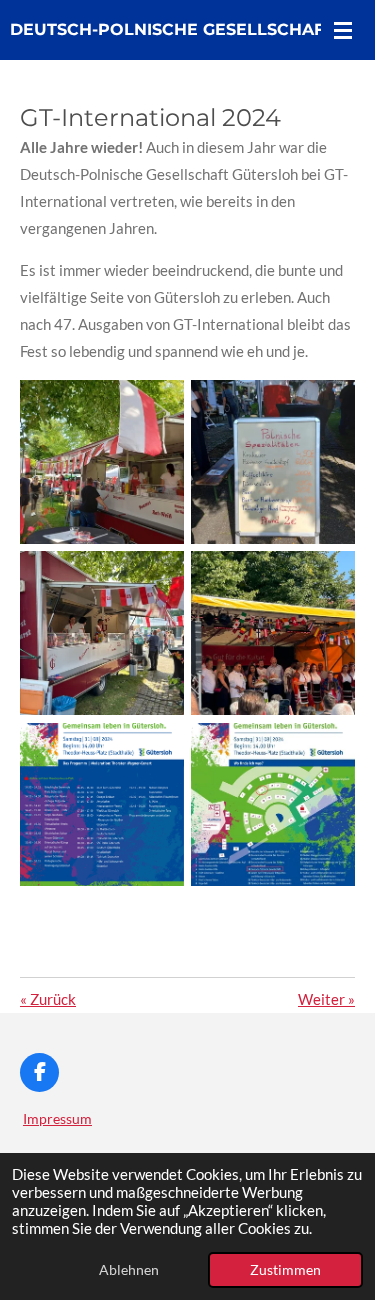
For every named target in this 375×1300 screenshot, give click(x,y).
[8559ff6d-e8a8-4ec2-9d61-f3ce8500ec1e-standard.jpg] (101, 461)
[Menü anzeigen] (343, 30)
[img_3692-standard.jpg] (273, 633)
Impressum (57, 1118)
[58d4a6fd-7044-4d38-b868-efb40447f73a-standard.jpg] (273, 461)
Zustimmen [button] (285, 1270)
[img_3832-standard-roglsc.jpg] (273, 804)
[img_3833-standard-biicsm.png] (101, 804)
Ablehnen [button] (129, 1270)
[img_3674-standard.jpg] (101, 633)
